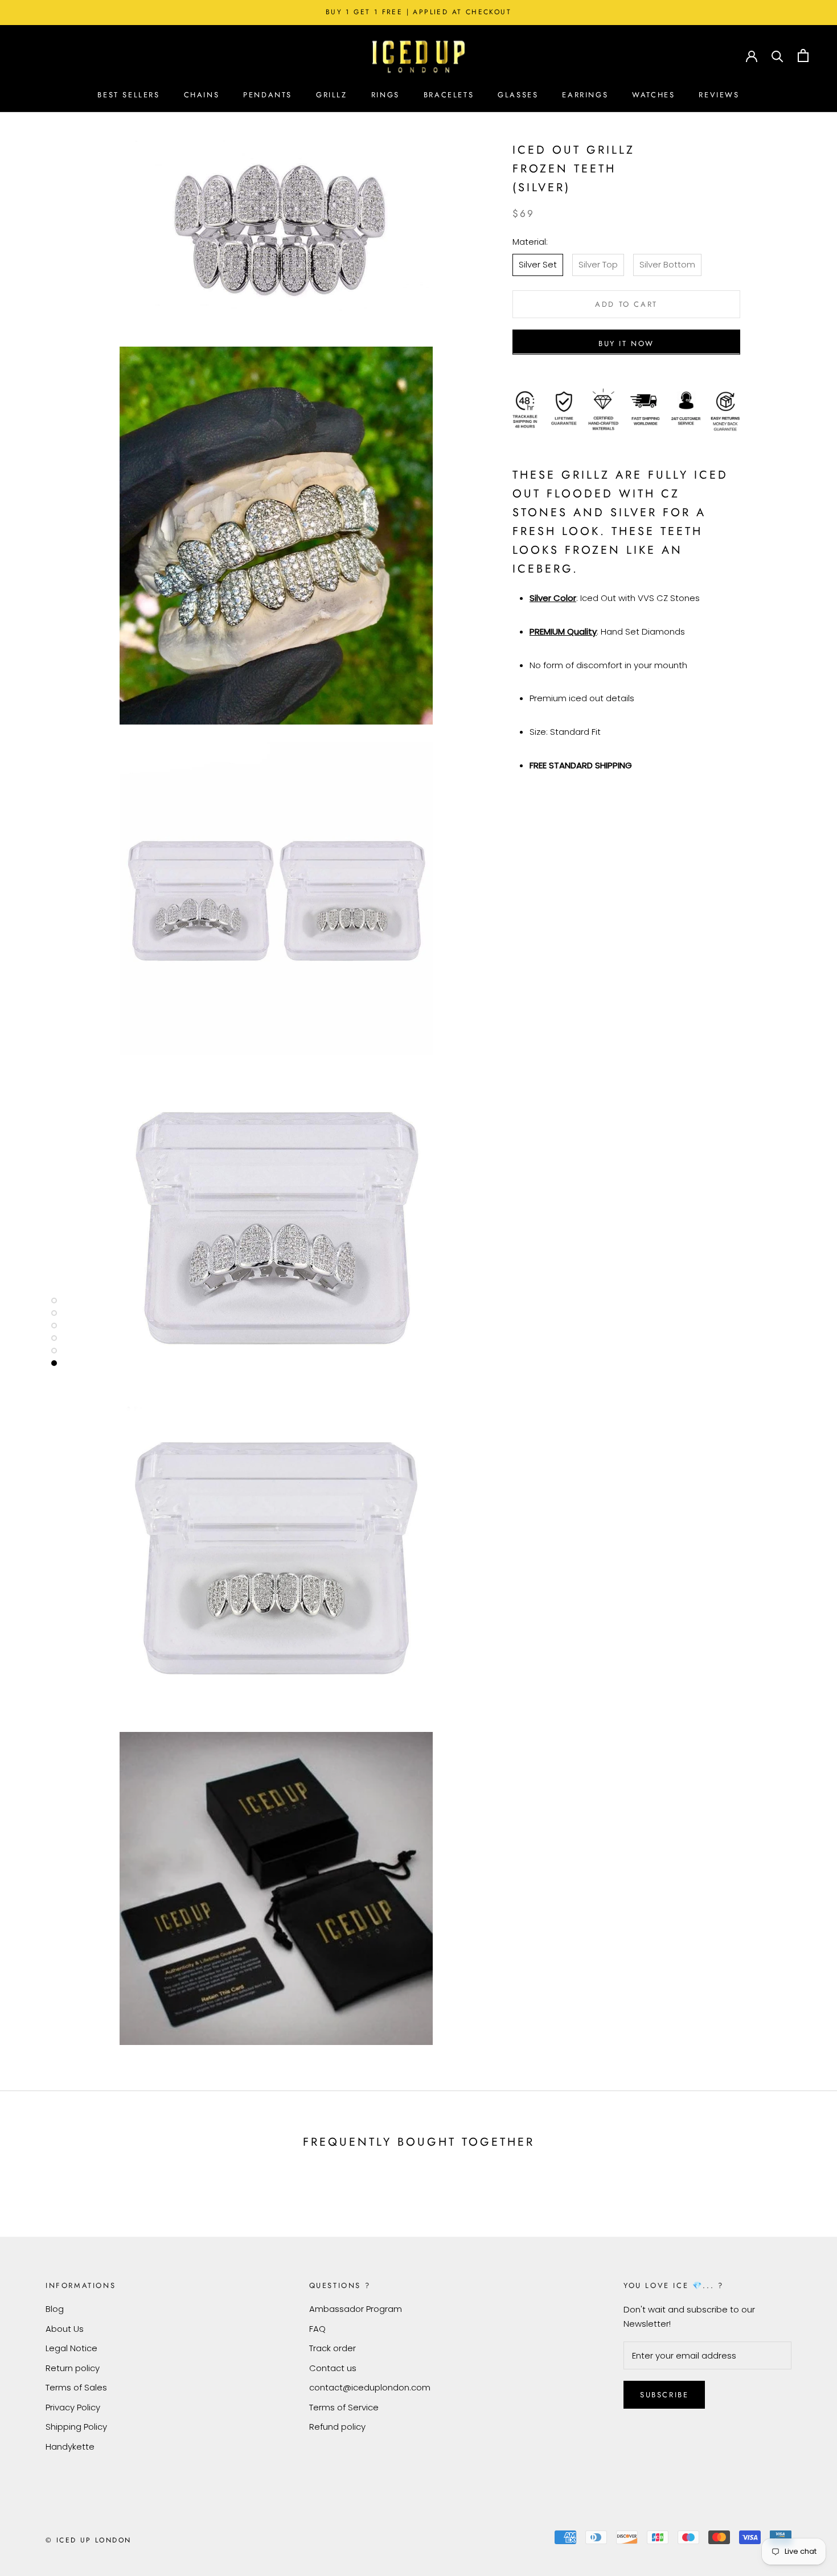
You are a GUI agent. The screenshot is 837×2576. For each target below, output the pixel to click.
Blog (55, 2309)
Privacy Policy (73, 2407)
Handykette (70, 2447)
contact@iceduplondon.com (370, 2387)
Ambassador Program (356, 2309)
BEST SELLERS (128, 95)
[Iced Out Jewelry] (419, 55)
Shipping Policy (76, 2427)
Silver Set (538, 264)
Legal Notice (71, 2348)
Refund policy (337, 2427)
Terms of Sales (76, 2387)
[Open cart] (803, 55)
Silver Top (598, 264)
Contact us (333, 2368)
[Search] (777, 55)
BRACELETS (449, 95)
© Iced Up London (88, 2540)
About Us (65, 2329)
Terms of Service (344, 2407)
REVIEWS (719, 95)
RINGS (385, 95)
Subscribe (664, 2395)
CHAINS (202, 95)
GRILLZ (332, 95)
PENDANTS (268, 95)
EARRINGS (585, 95)
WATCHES (653, 95)
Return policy (73, 2368)
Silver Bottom (667, 264)
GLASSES (518, 95)
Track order (333, 2348)
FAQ (317, 2329)
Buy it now (626, 343)
